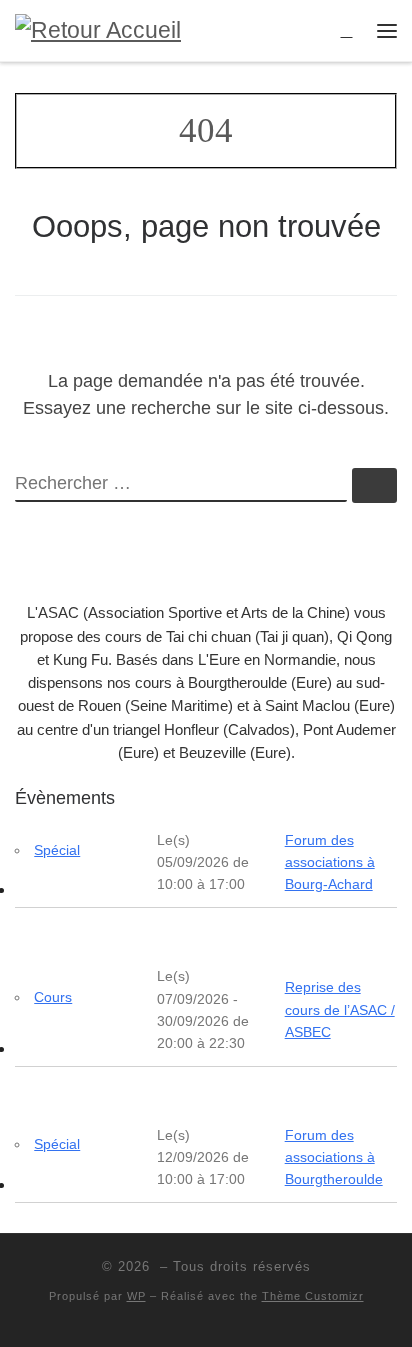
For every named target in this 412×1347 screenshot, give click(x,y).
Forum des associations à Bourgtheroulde (334, 1157)
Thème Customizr (313, 1296)
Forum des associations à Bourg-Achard (330, 862)
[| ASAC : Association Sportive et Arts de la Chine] (98, 29)
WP (136, 1296)
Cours (53, 997)
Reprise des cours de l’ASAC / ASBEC (340, 1009)
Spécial (57, 850)
